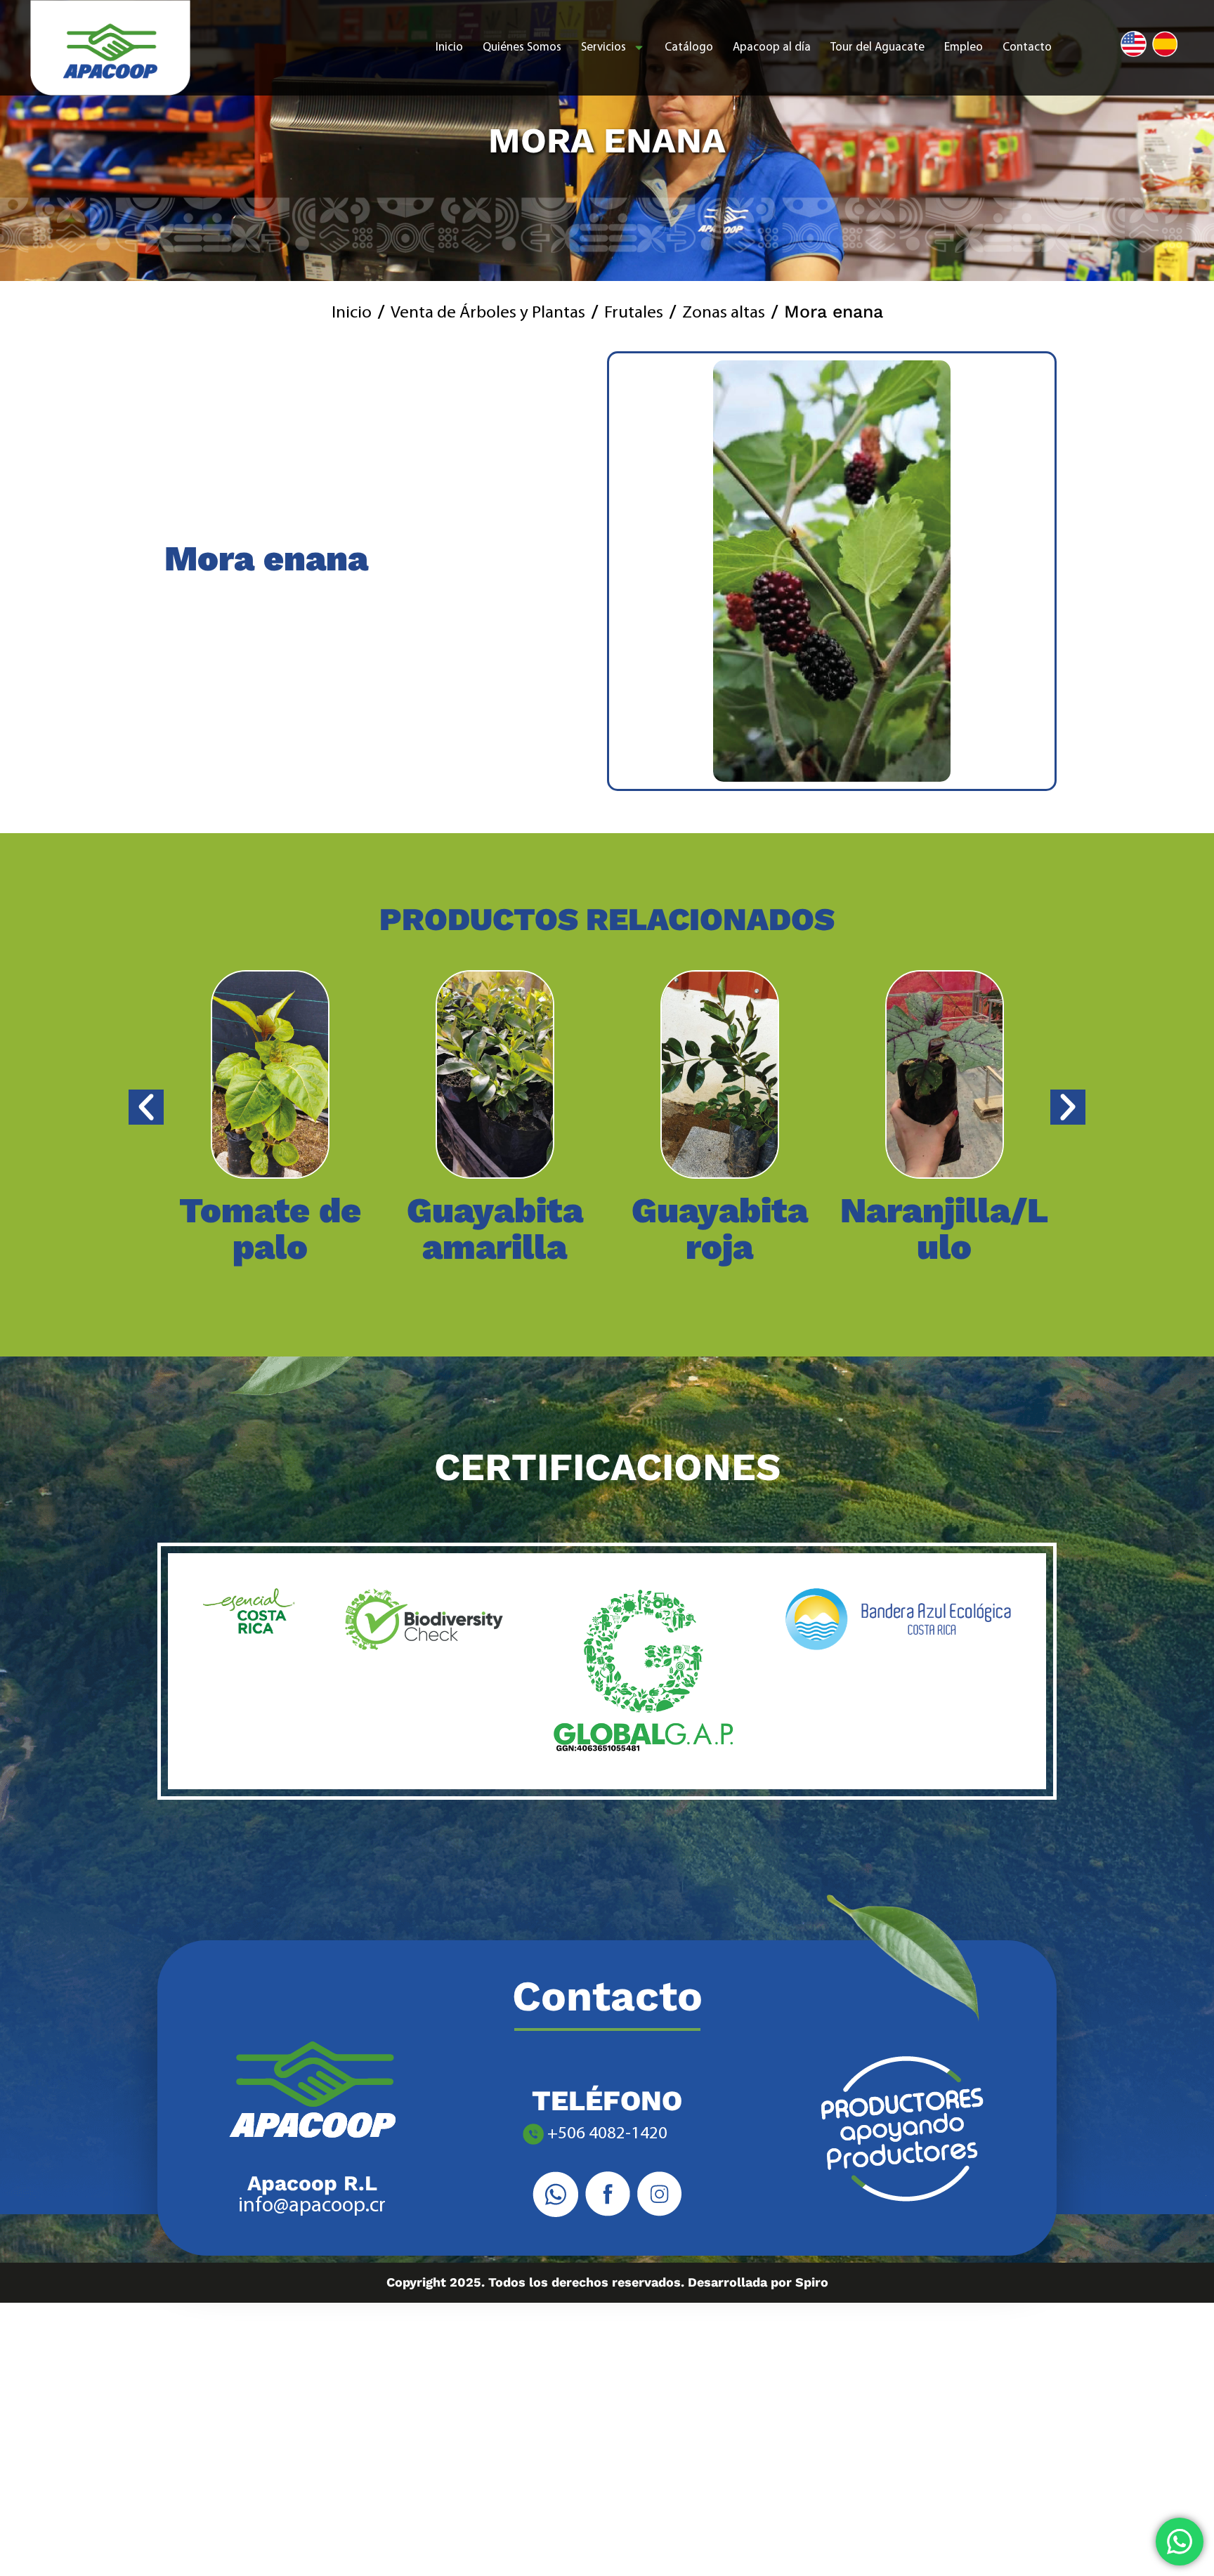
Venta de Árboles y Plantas (488, 313)
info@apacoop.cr (312, 2206)
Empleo (964, 47)
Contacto (1027, 47)
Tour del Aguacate (877, 47)
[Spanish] (1165, 44)
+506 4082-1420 (607, 2134)
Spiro (812, 2282)
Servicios (603, 47)
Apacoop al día (772, 47)
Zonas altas (724, 313)
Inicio (449, 47)
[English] (1134, 44)
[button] (182, 1107)
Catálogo (689, 47)
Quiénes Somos (522, 47)
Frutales (634, 313)
